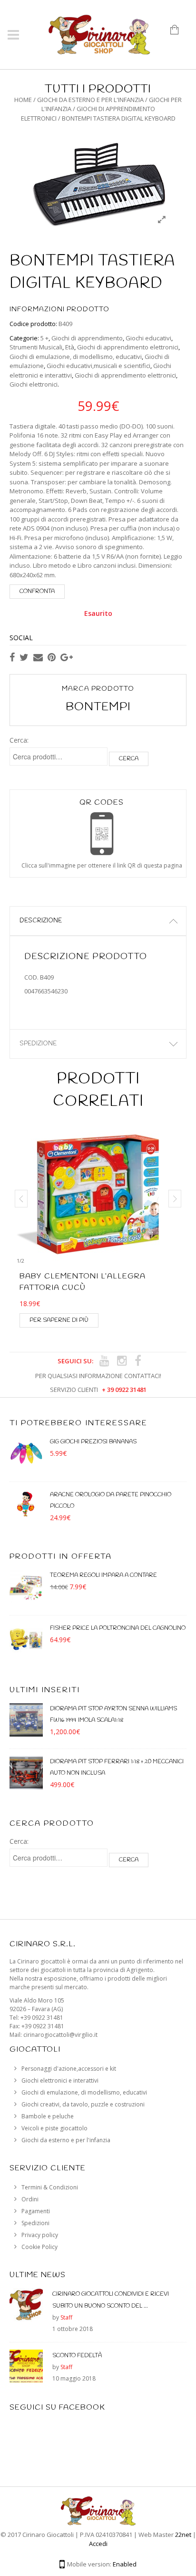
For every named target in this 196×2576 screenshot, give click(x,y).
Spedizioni (35, 2223)
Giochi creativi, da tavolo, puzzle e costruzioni (83, 2104)
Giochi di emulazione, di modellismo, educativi (76, 357)
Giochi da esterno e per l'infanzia (90, 100)
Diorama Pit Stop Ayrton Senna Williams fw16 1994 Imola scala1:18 (113, 1715)
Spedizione (38, 1044)
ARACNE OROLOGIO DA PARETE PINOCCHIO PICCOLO (111, 1501)
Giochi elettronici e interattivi (60, 2080)
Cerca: (19, 740)
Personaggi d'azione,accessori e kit (69, 2069)
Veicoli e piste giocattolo (54, 2128)
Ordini (30, 2199)
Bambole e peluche (48, 2116)
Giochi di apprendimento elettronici (128, 347)
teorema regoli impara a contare (103, 1575)
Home (23, 100)
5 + (44, 338)
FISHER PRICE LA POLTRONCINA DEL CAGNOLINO (118, 1628)
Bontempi (98, 707)
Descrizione (41, 921)
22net (183, 2535)
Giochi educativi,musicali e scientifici (98, 366)
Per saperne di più (59, 1320)
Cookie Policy (39, 2247)
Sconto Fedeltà (77, 2356)
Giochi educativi (148, 338)
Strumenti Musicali (36, 347)
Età (70, 347)
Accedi (98, 2544)
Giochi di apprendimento (87, 338)
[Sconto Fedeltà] (26, 2369)
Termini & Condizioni (50, 2187)
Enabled (125, 2564)
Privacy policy (40, 2235)
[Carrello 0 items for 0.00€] (178, 33)
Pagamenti (36, 2211)
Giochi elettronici (34, 384)
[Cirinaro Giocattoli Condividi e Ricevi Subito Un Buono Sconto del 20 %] (26, 2307)
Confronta (37, 592)
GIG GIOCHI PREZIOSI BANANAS (93, 1442)
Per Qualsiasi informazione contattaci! (98, 1376)
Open (102, 826)
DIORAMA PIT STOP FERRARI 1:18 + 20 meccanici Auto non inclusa (117, 1768)
